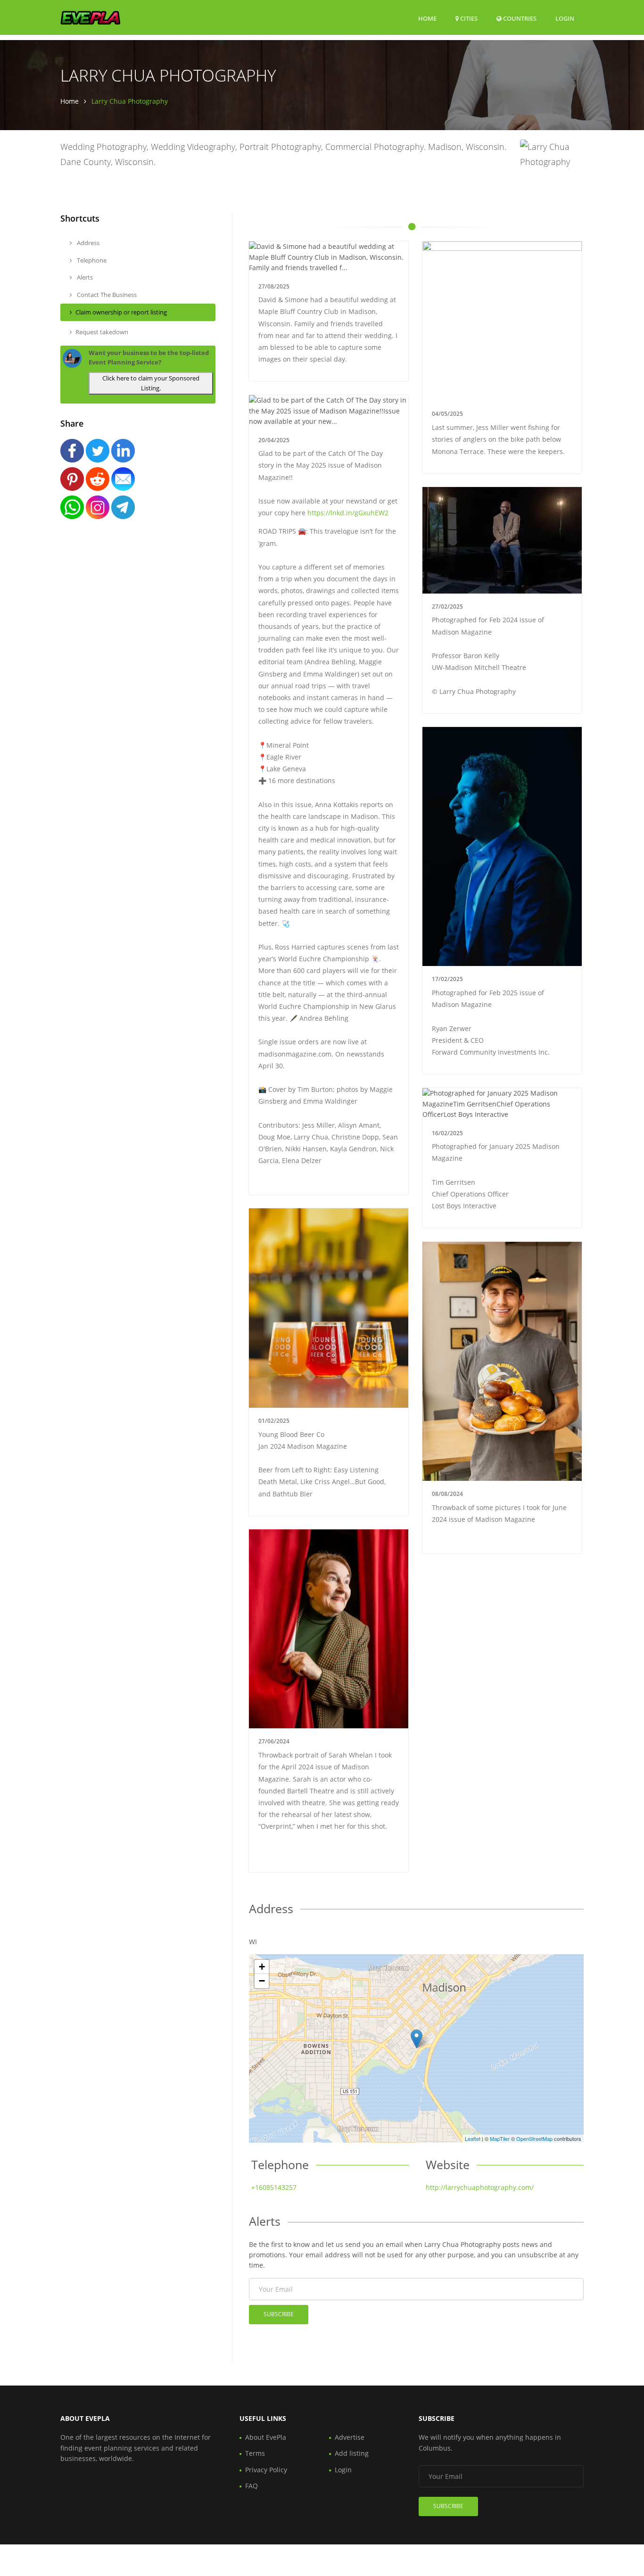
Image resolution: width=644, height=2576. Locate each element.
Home (427, 18)
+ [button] (262, 1967)
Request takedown (102, 332)
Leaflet (473, 2138)
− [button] (262, 1981)
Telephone (91, 260)
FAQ (252, 2486)
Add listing (352, 2453)
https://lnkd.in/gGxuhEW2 (348, 513)
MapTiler (500, 2138)
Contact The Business (106, 295)
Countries (519, 18)
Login (565, 18)
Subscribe (279, 2314)
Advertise (350, 2437)
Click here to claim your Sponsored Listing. (151, 383)
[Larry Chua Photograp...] (417, 2039)
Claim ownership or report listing (121, 312)
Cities (468, 18)
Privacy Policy (266, 2470)
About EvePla (266, 2437)
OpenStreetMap (534, 2138)
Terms (255, 2453)
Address (87, 243)
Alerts (84, 277)
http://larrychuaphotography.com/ (480, 2187)
